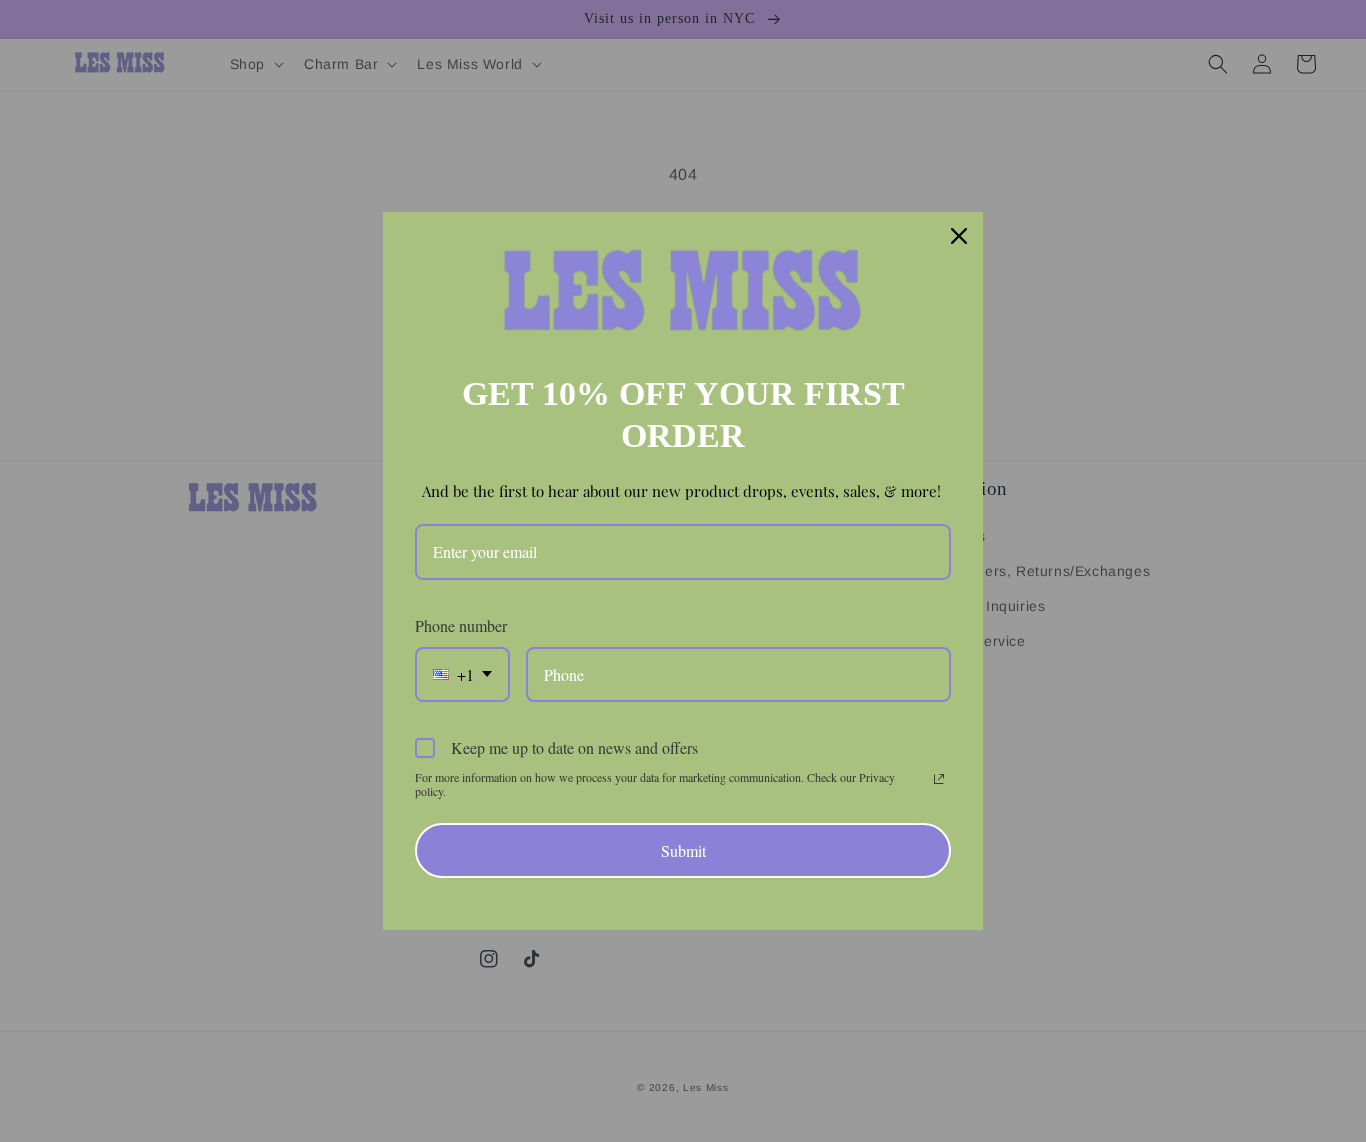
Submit (683, 850)
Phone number (461, 625)
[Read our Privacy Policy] (939, 779)
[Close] (959, 236)
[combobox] (462, 674)
